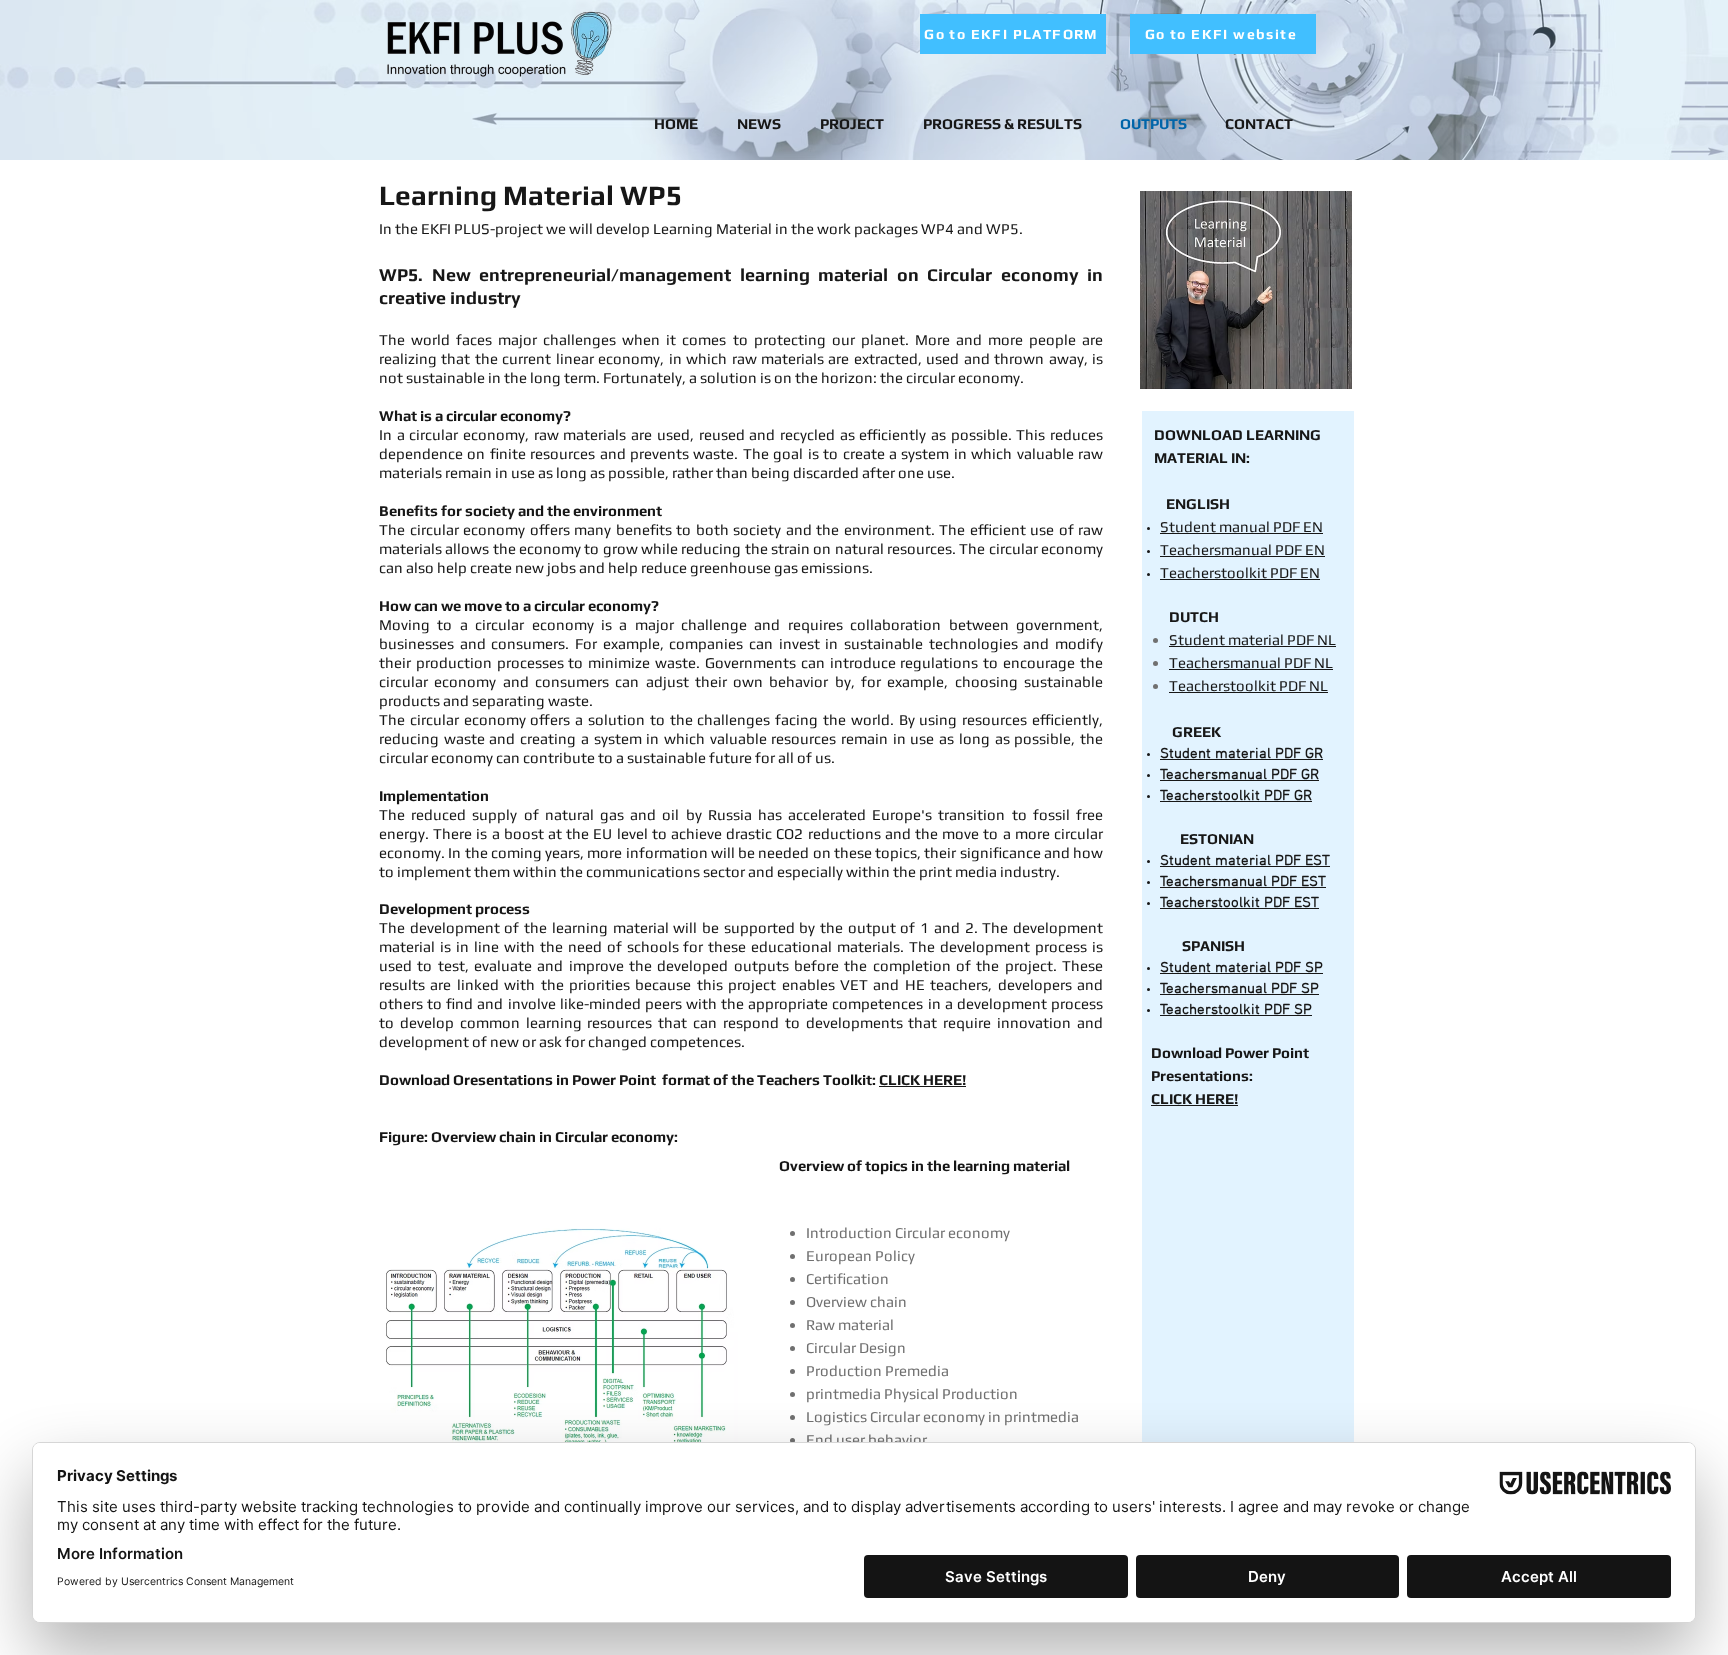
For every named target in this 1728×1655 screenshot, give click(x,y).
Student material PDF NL (1252, 639)
